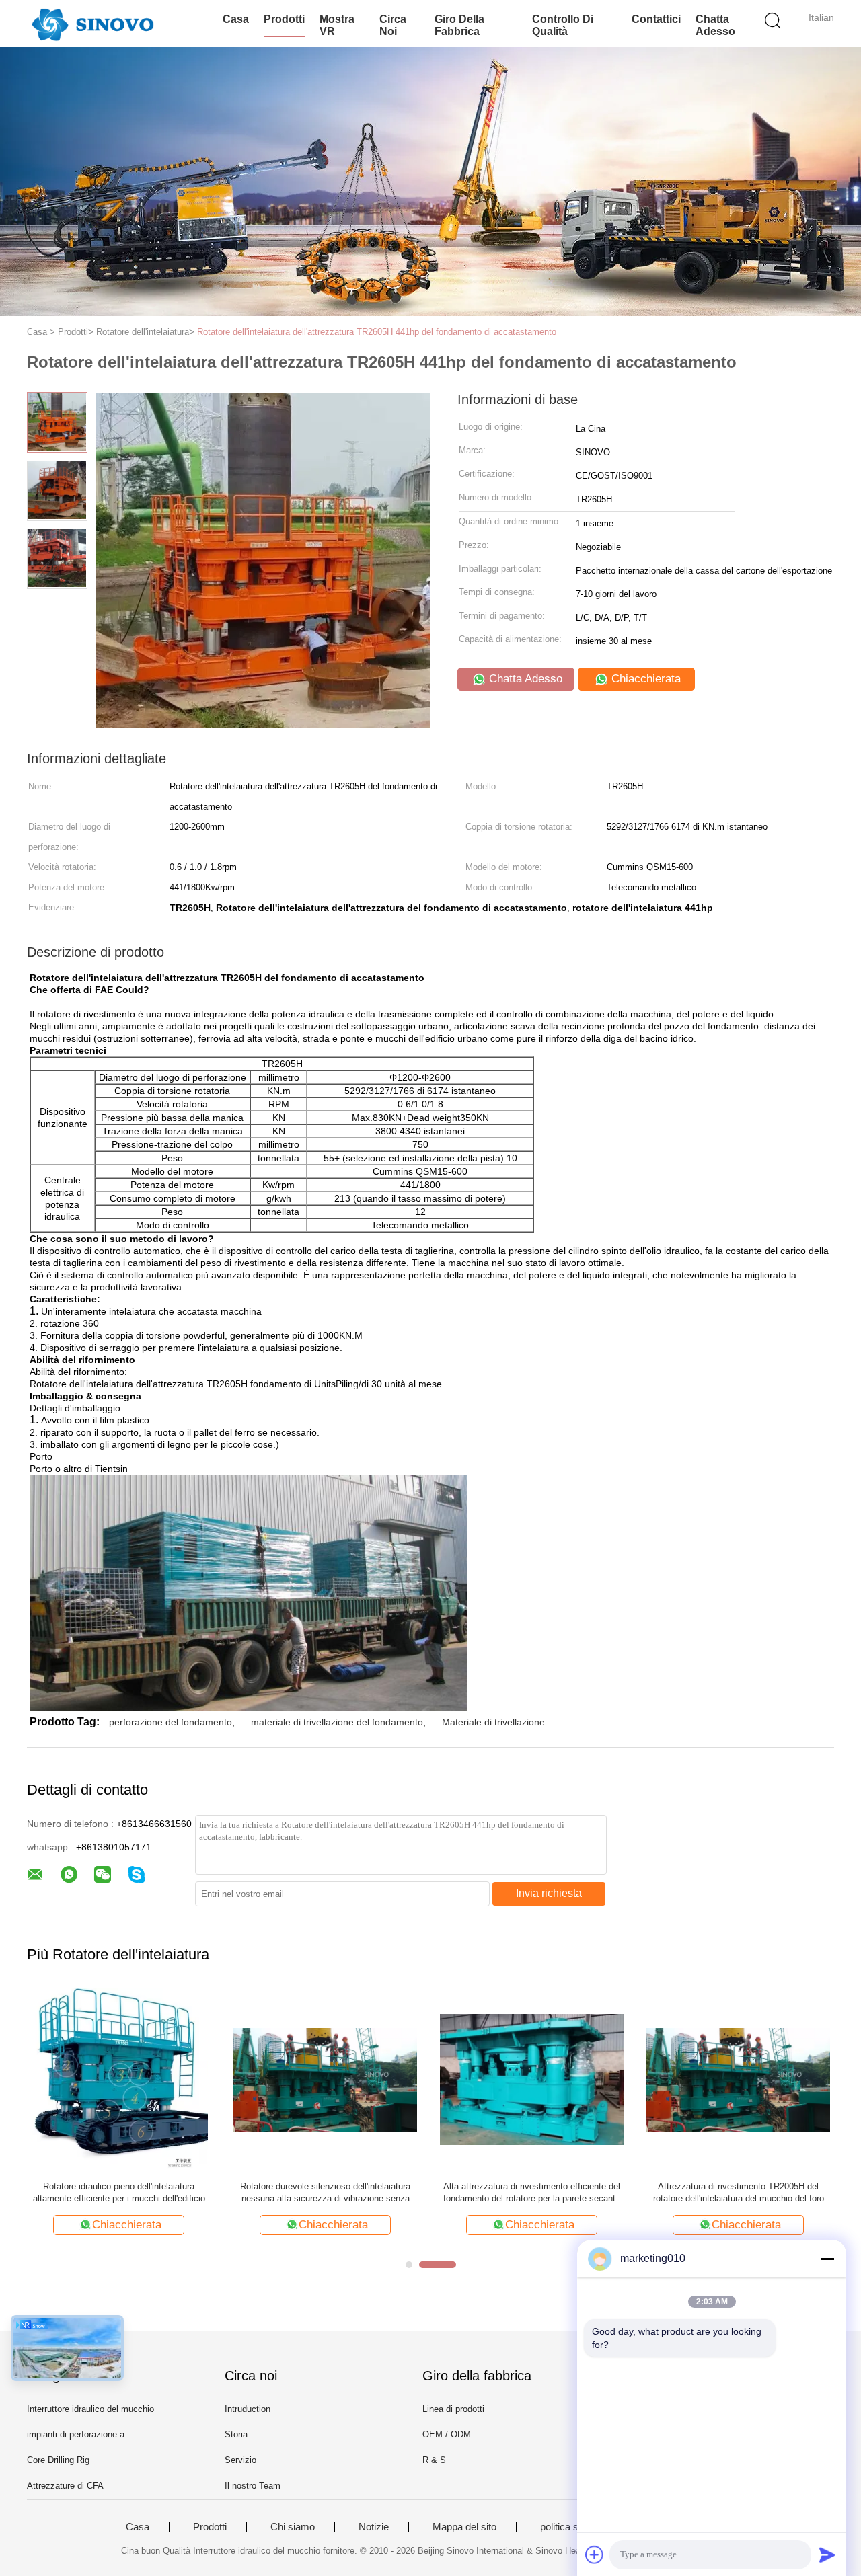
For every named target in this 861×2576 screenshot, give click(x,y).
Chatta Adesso (715, 25)
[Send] (827, 2554)
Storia (236, 2434)
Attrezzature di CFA (65, 2486)
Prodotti (284, 19)
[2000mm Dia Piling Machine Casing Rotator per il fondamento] (119, 2079)
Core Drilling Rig (58, 2460)
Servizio (240, 2460)
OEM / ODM (447, 2434)
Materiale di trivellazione (493, 1722)
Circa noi (393, 25)
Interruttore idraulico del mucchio (90, 2409)
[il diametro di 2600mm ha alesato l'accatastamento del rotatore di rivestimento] (325, 2079)
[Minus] (827, 2259)
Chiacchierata (644, 679)
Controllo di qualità (563, 25)
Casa (236, 19)
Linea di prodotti (453, 2409)
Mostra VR (337, 25)
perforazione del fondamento (171, 1722)
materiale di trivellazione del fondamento (337, 1722)
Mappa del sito (464, 2527)
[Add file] (595, 2554)
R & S (434, 2460)
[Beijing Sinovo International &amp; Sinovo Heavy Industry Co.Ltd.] (92, 24)
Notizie (374, 2527)
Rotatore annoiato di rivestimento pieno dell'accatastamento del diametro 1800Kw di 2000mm (739, 2193)
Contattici (656, 19)
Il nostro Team (253, 2486)
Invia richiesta (549, 1893)
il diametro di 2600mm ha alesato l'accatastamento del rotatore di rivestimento (326, 2192)
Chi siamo (293, 2527)
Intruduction (248, 2409)
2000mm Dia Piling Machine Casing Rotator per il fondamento (119, 2192)
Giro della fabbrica (459, 25)
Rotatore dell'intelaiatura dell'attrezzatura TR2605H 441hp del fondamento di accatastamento (377, 332)
